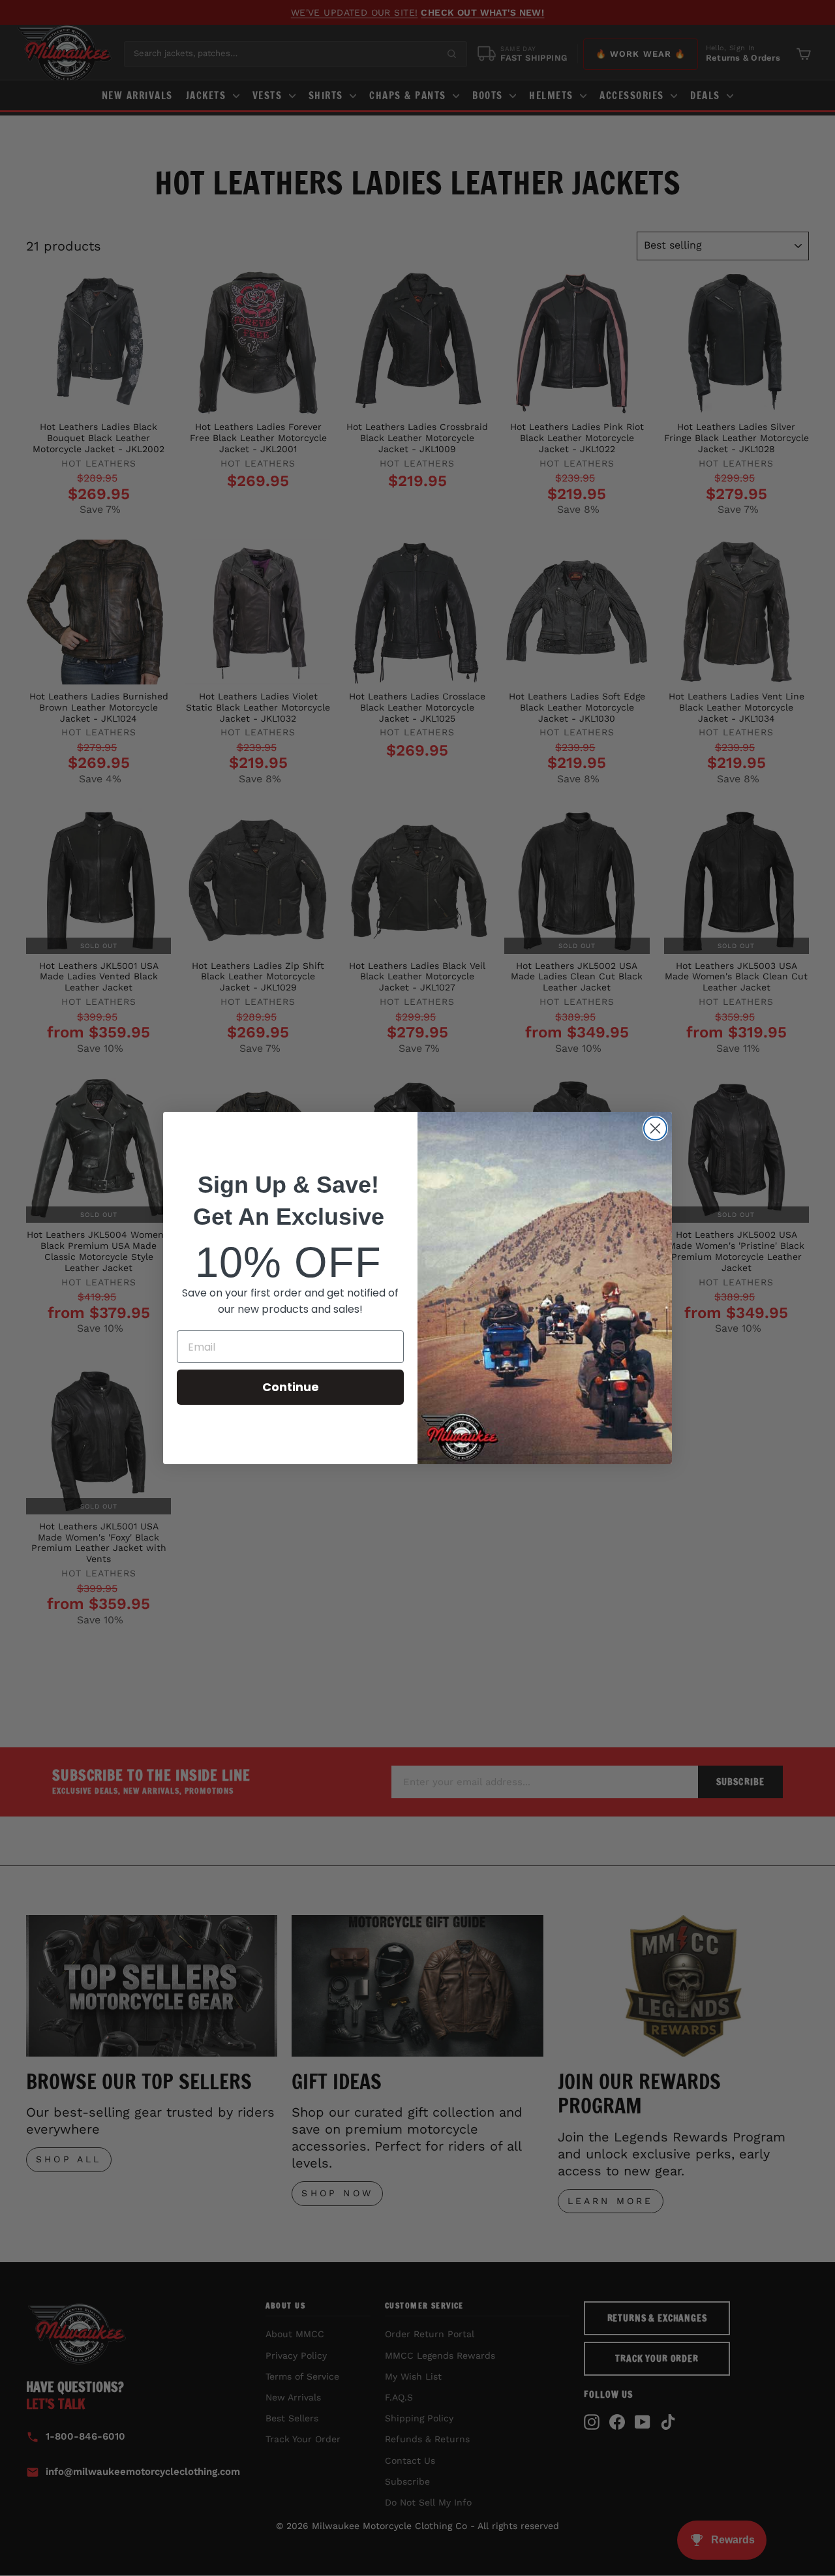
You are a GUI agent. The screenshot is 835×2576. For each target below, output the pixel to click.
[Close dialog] (655, 1128)
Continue (291, 1387)
